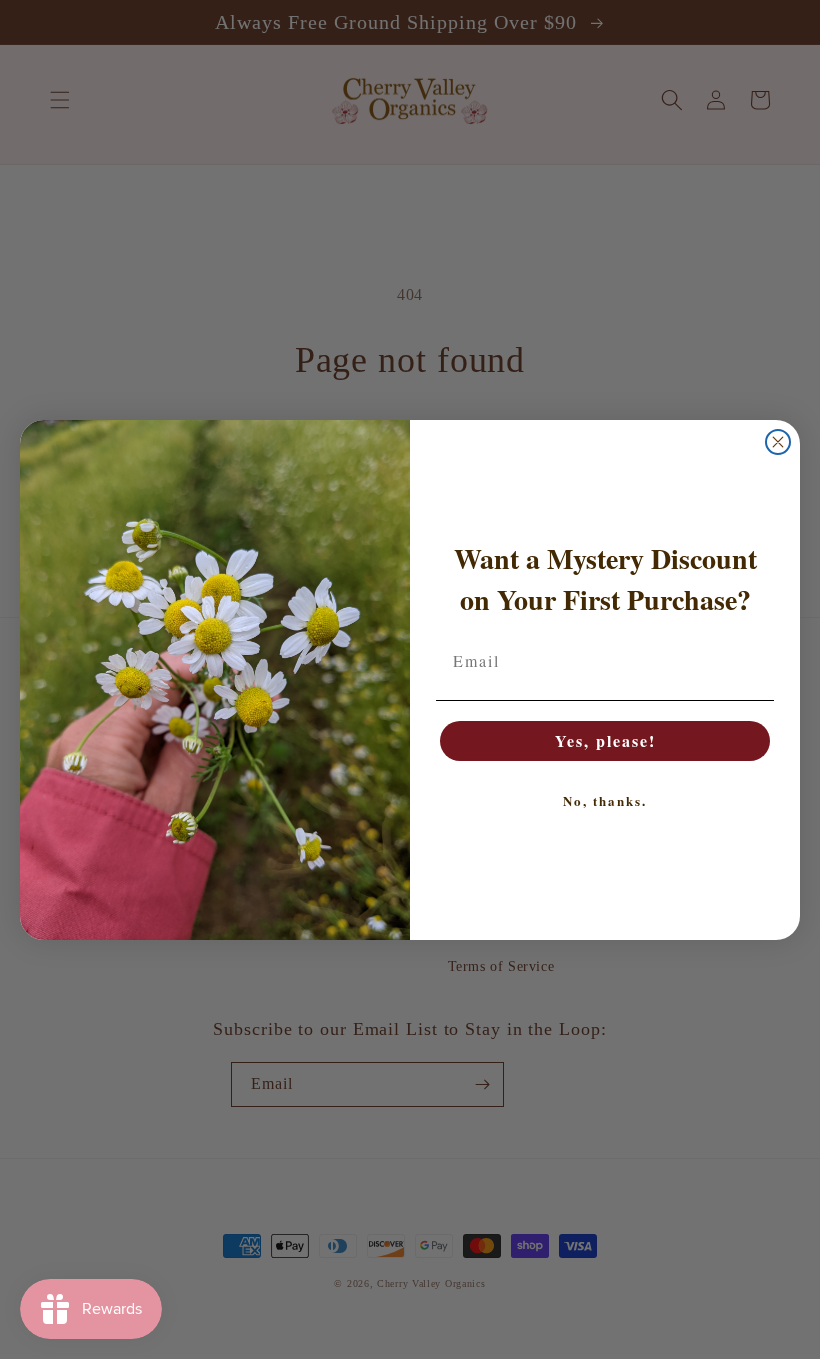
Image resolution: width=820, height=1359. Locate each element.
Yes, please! (605, 740)
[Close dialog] (778, 442)
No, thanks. (605, 800)
